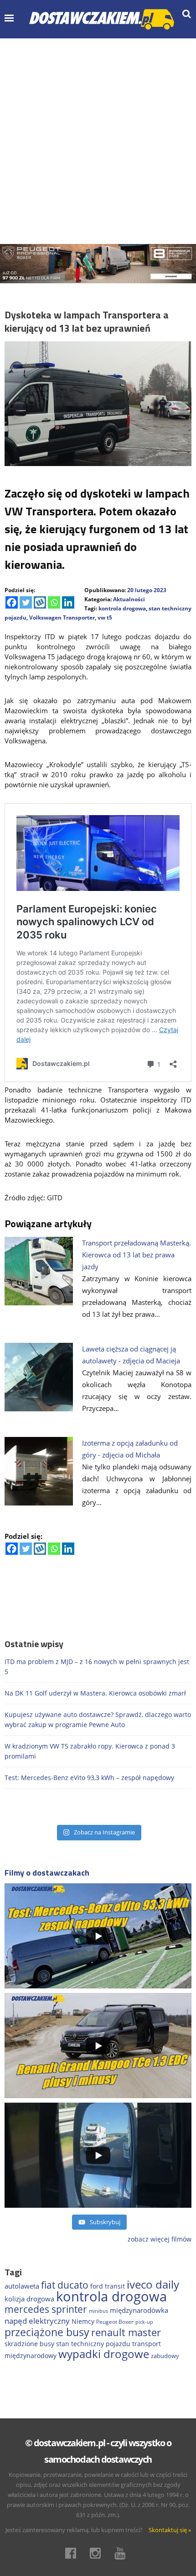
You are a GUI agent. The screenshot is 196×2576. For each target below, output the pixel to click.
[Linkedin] (68, 602)
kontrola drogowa (122, 608)
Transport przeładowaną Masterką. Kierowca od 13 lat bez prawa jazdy (137, 1255)
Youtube (123, 2553)
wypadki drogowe (104, 2354)
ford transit (108, 2286)
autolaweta (22, 2286)
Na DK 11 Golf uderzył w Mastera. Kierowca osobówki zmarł (95, 1693)
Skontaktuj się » (170, 2530)
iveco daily (153, 2284)
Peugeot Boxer (115, 2322)
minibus (98, 2311)
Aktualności (129, 599)
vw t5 (105, 617)
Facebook (73, 2553)
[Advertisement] (98, 141)
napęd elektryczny (37, 2321)
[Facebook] (12, 602)
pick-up (144, 2322)
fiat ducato (65, 2285)
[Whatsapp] (54, 602)
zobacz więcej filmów (160, 2239)
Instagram (98, 2553)
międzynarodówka (139, 2310)
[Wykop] (40, 602)
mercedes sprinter (46, 2309)
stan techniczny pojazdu (93, 2344)
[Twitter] (26, 602)
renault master (126, 2332)
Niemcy (83, 2321)
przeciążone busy (47, 2332)
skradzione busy (29, 2344)
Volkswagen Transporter (62, 617)
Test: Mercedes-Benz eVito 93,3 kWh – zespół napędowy (89, 1778)
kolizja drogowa (29, 2299)
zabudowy (165, 2356)
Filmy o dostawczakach (47, 1873)
